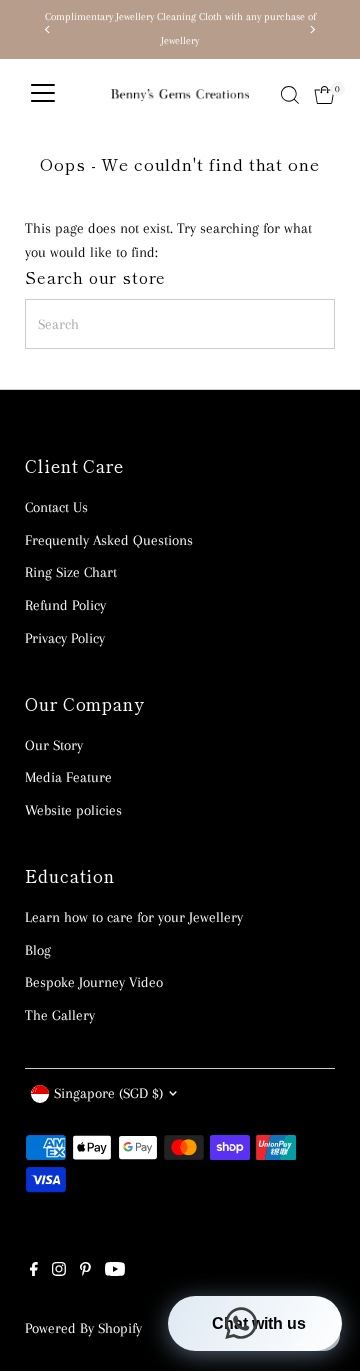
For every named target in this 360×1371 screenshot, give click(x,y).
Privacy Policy (65, 638)
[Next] (312, 29)
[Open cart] (324, 95)
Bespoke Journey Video (94, 982)
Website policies (73, 810)
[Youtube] (115, 1271)
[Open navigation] (43, 95)
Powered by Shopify (83, 1328)
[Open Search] (290, 95)
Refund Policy (65, 605)
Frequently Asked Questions (109, 540)
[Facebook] (34, 1271)
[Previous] (47, 29)
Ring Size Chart (71, 572)
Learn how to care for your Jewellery (134, 917)
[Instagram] (59, 1271)
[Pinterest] (85, 1271)
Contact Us (56, 507)
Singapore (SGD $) (108, 1093)
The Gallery (60, 1015)
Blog (38, 950)
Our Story (54, 745)
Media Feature (68, 777)
